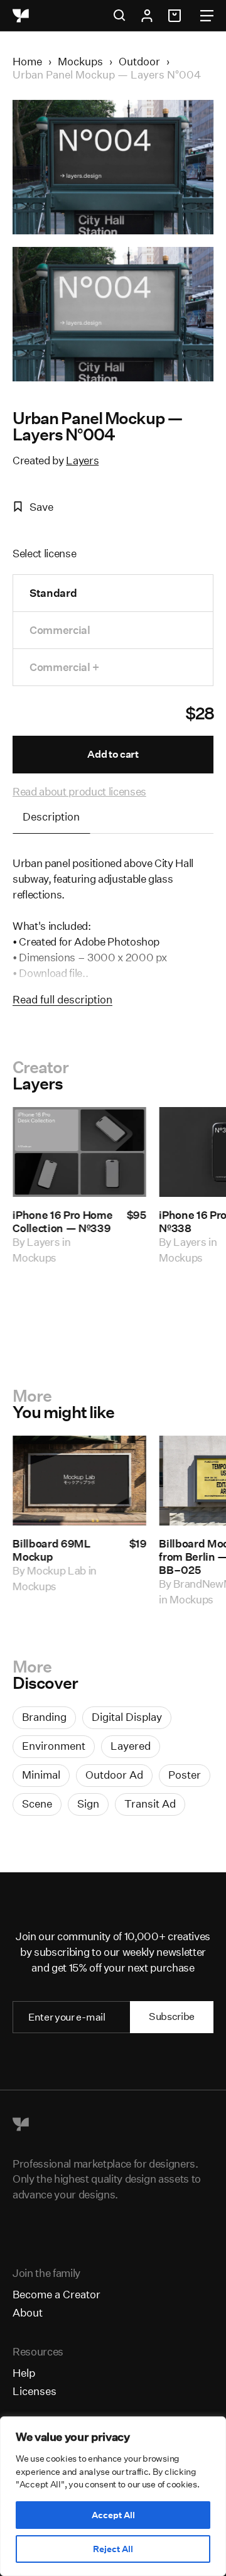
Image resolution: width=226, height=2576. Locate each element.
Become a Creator (56, 2294)
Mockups (80, 61)
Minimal (41, 1775)
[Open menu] (207, 16)
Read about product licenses (79, 791)
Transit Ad (150, 1804)
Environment (54, 1746)
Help (24, 2373)
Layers (82, 460)
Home (27, 61)
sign (88, 1804)
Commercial (60, 630)
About (28, 2312)
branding (44, 1717)
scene (37, 1804)
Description (51, 816)
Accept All (113, 2515)
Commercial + (64, 667)
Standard (53, 593)
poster (185, 1775)
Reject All (113, 2549)
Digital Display (127, 1717)
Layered (131, 1746)
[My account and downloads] (147, 16)
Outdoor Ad (114, 1775)
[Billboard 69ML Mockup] (79, 1481)
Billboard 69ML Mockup (51, 1550)
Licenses (35, 2391)
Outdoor (139, 61)
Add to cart (113, 754)
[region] (113, 2496)
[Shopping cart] (176, 16)
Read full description (62, 999)
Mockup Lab (56, 1570)
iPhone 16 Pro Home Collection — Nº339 (62, 1221)
